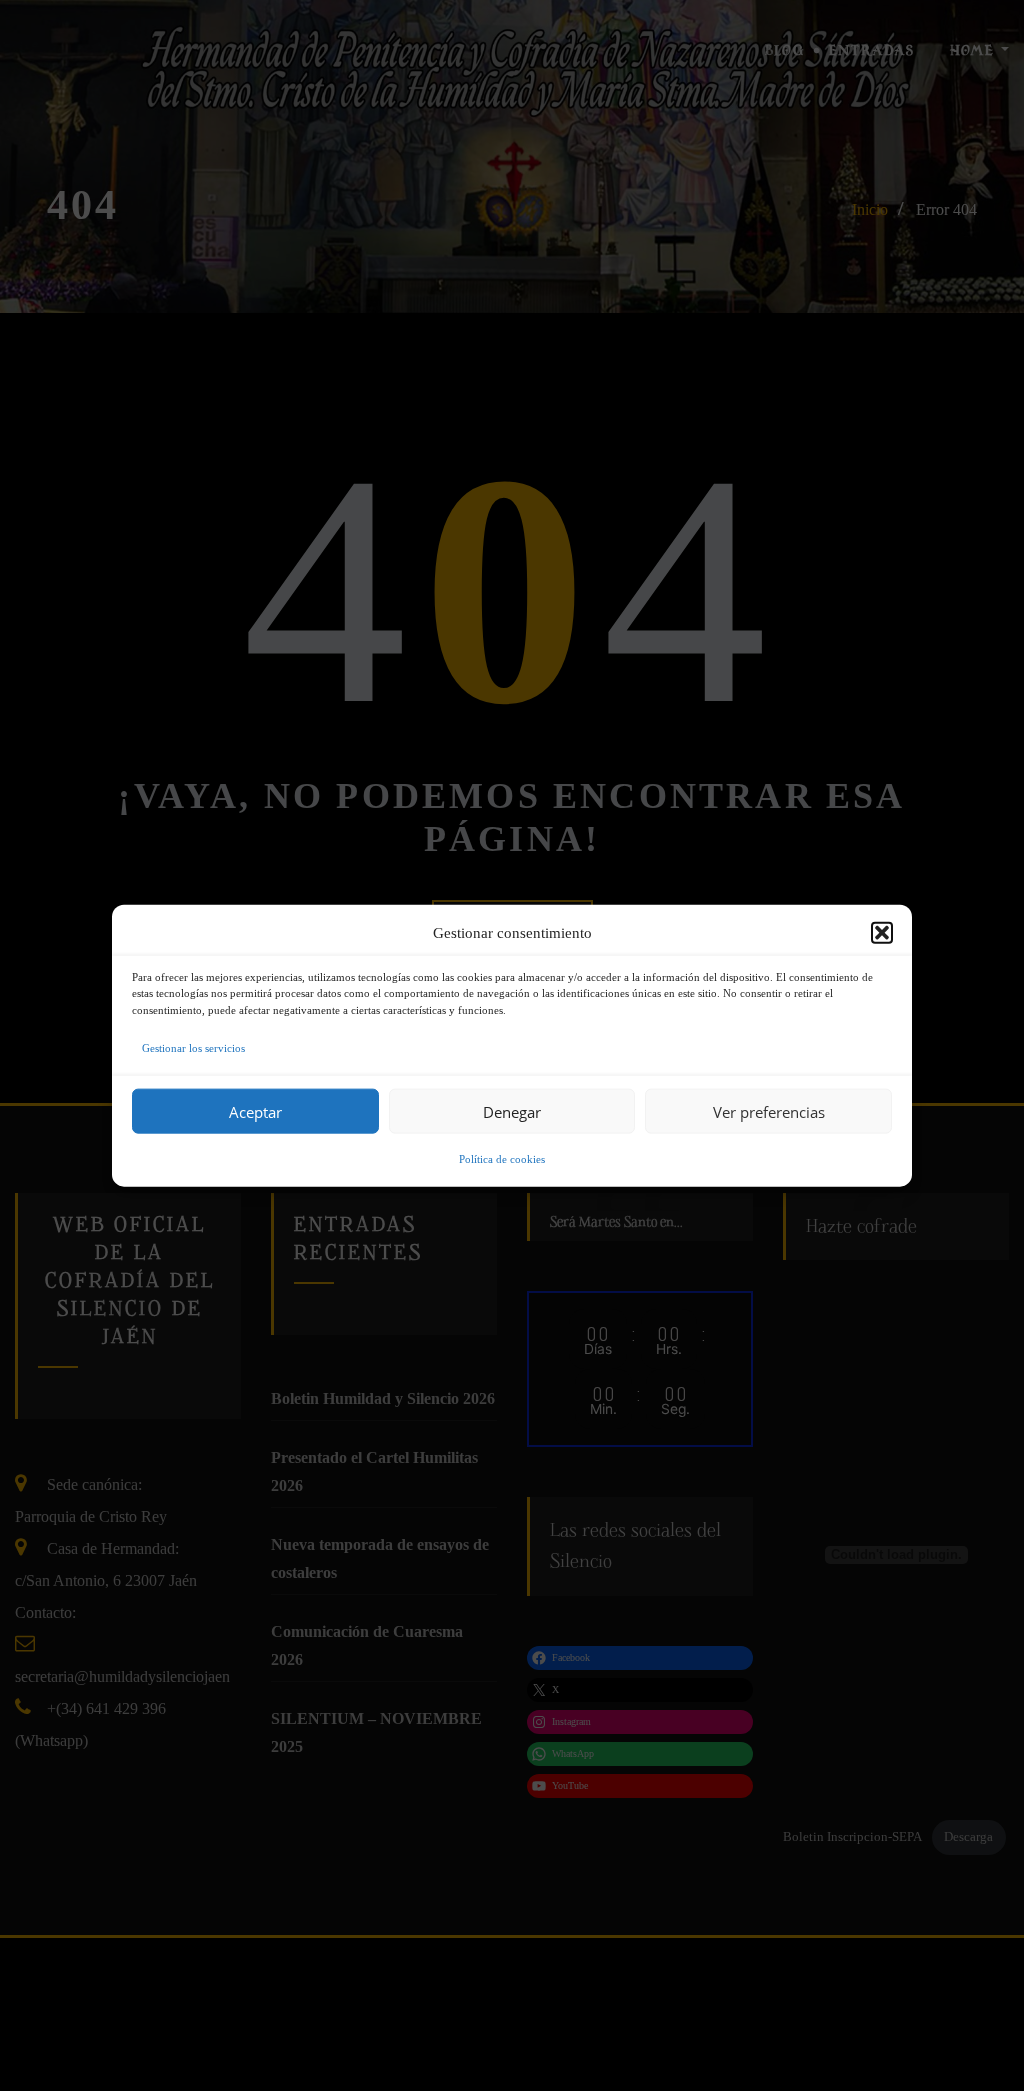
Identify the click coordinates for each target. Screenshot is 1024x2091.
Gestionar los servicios (193, 1048)
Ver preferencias (769, 1111)
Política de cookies (502, 1159)
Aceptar (255, 1111)
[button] (882, 932)
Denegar (512, 1111)
